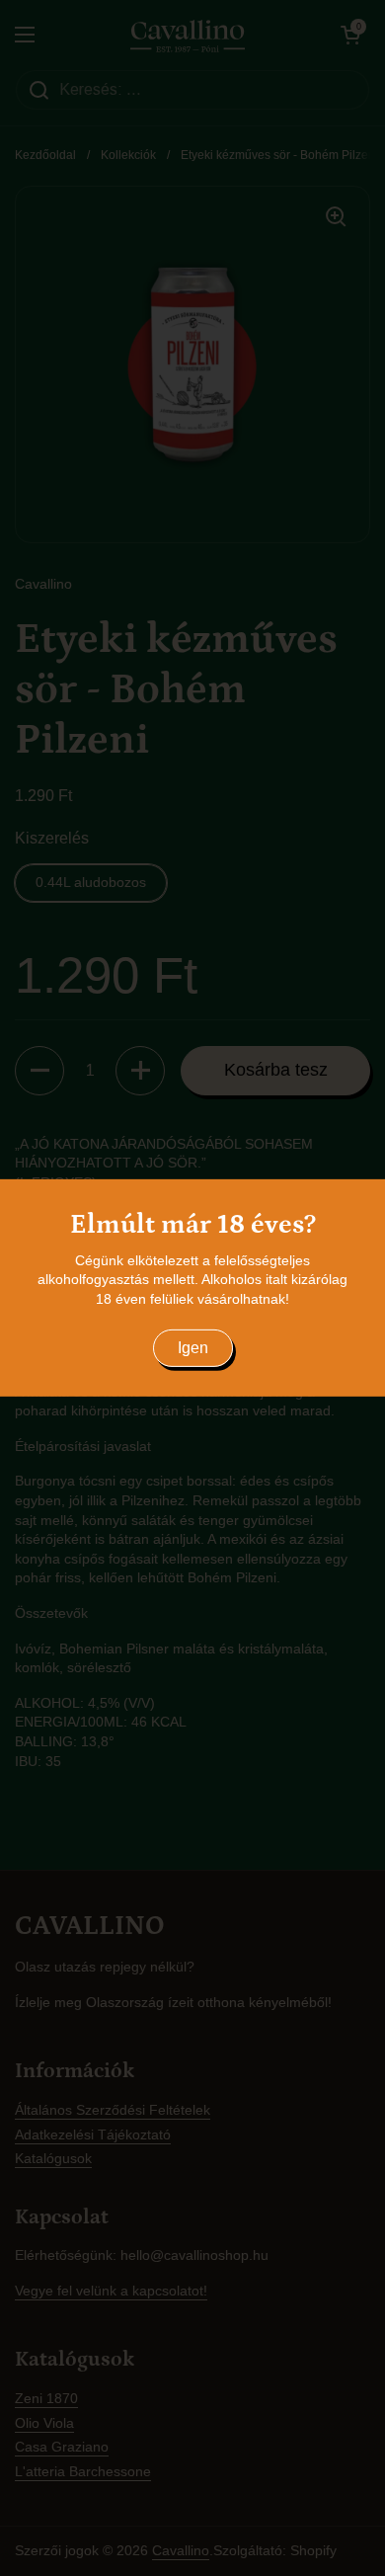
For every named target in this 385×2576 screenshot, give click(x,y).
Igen (193, 1348)
